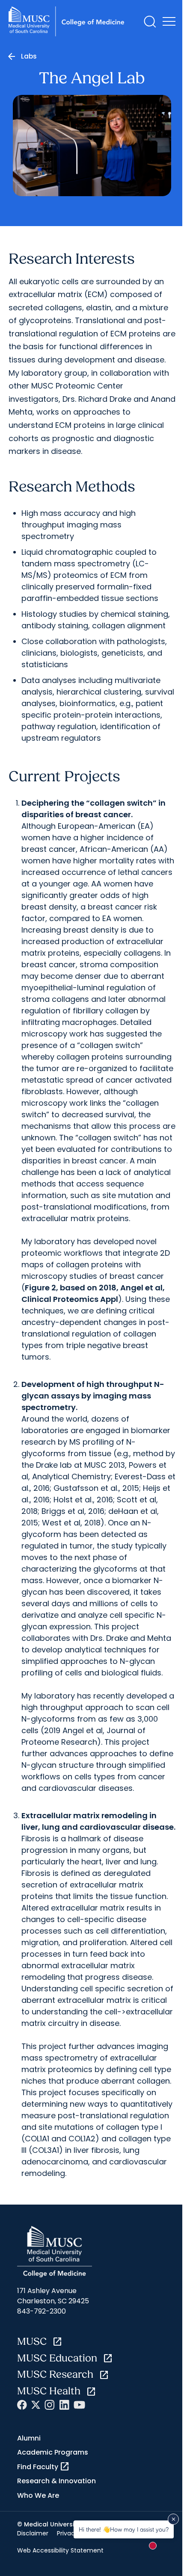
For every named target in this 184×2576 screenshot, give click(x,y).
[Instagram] (50, 2405)
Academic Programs (53, 2452)
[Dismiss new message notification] (173, 2519)
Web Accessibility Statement (60, 2550)
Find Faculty (43, 2467)
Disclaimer (33, 2533)
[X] (36, 2405)
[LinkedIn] (64, 2405)
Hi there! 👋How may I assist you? (124, 2529)
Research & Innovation (56, 2481)
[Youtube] (79, 2405)
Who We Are (38, 2495)
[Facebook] (22, 2405)
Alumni (29, 2438)
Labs (29, 56)
